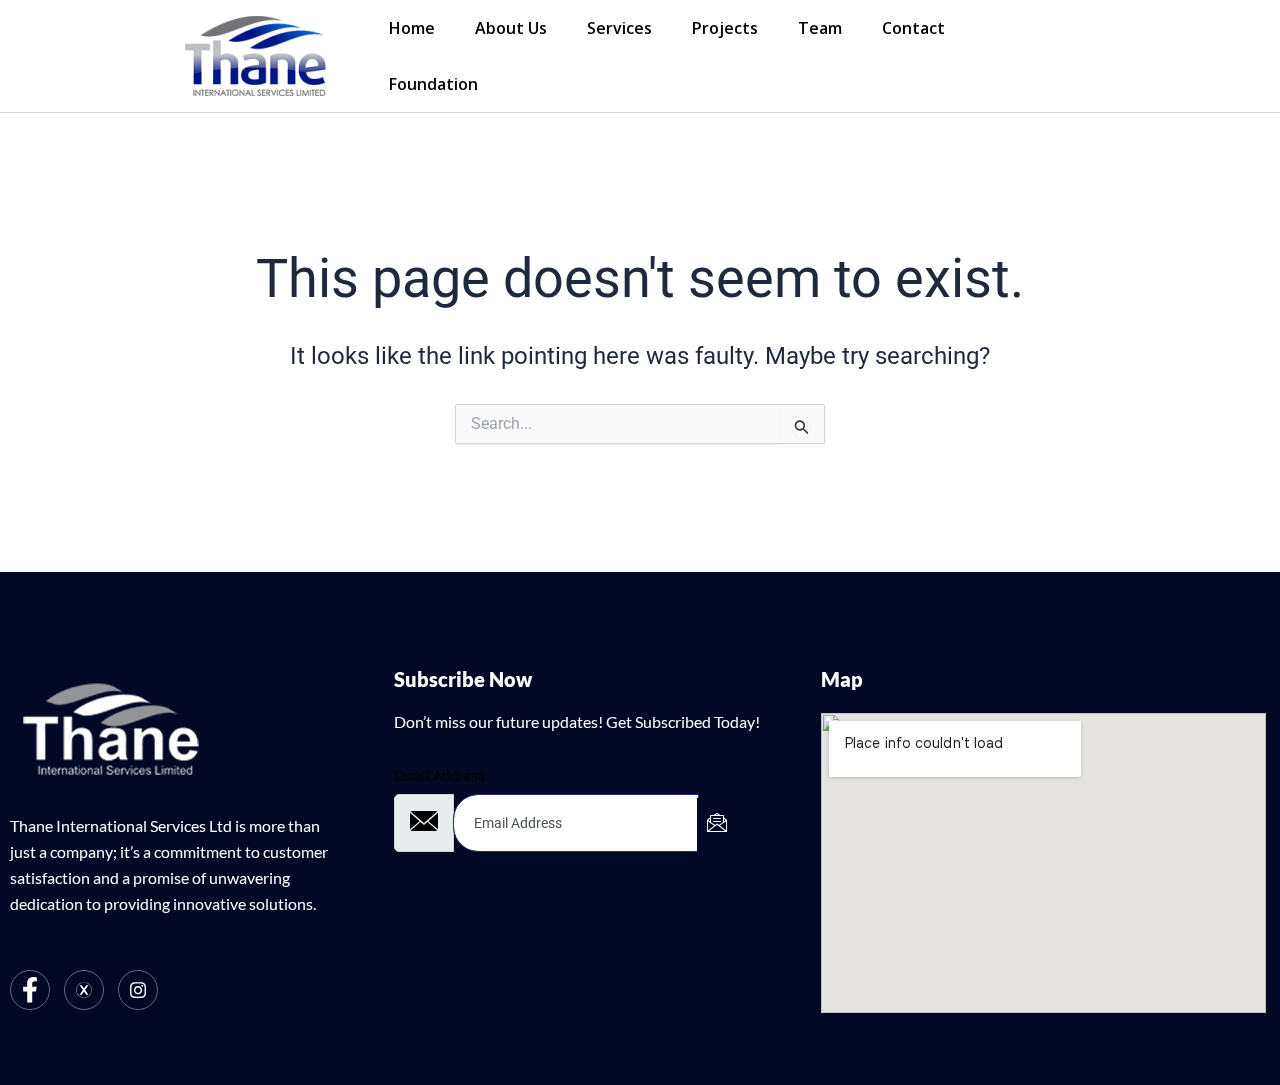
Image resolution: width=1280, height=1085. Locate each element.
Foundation (433, 84)
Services (619, 28)
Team (820, 28)
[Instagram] (138, 990)
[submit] (717, 825)
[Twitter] (84, 990)
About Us (511, 28)
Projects (725, 28)
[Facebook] (30, 990)
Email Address (439, 776)
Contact (913, 28)
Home (412, 28)
